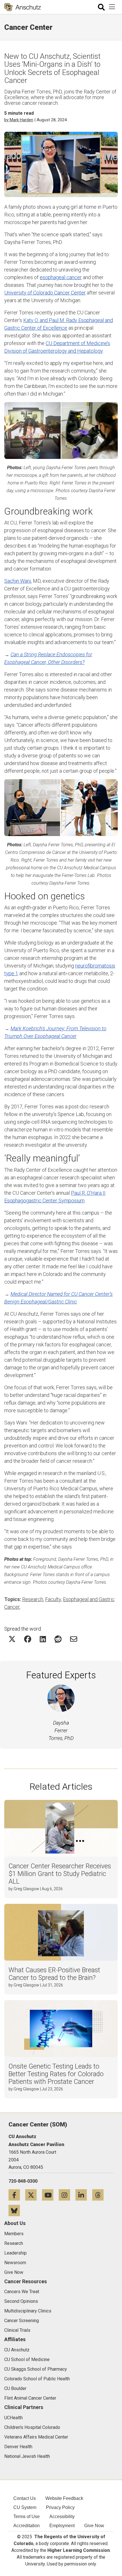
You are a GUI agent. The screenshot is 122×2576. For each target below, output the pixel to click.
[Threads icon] (100, 2195)
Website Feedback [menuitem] (64, 2498)
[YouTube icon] (50, 2195)
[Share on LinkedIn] (43, 1639)
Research (33, 1599)
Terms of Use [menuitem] (27, 2517)
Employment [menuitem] (62, 2526)
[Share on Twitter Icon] (12, 1639)
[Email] (74, 1639)
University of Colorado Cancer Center (45, 293)
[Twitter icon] (34, 2195)
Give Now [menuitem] (94, 2526)
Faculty (53, 1599)
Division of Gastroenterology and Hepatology (53, 351)
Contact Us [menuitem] (25, 2498)
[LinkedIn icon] (84, 2195)
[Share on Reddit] (58, 1639)
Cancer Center (28, 27)
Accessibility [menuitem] (62, 2517)
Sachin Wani (18, 581)
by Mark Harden (19, 120)
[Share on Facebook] (28, 1639)
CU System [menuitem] (25, 2507)
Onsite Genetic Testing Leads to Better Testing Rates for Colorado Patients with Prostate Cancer (56, 2074)
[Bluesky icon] (16, 2210)
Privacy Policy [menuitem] (60, 2507)
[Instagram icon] (67, 2195)
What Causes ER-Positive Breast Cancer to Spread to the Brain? (54, 1974)
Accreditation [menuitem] (27, 2526)
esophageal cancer (61, 277)
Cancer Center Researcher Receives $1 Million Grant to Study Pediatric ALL (60, 1874)
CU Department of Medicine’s (78, 343)
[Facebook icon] (17, 2195)
